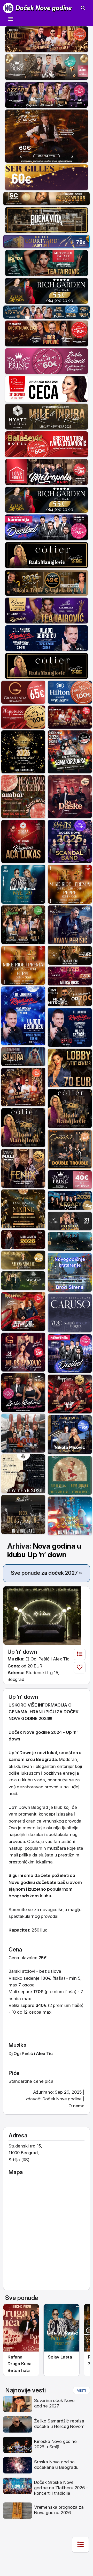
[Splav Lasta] (23, 884)
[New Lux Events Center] (70, 976)
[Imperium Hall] (70, 796)
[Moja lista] (80, 1655)
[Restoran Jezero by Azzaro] (47, 312)
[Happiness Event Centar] (23, 717)
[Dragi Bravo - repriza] (47, 638)
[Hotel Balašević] (47, 444)
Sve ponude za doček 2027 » (47, 1573)
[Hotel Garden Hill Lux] (23, 1087)
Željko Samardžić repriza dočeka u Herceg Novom (59, 2424)
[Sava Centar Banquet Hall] (47, 198)
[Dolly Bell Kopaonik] (23, 1433)
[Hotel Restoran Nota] (23, 1239)
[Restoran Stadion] (70, 996)
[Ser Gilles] (47, 177)
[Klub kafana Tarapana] (23, 1056)
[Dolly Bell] (23, 1514)
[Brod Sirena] (70, 1272)
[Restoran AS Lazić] (70, 955)
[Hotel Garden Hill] (47, 39)
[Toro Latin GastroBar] (23, 752)
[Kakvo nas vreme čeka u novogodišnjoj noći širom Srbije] (18, 2510)
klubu (45, 1896)
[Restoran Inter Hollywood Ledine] (70, 717)
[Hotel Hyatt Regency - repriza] (23, 841)
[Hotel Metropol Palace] (47, 263)
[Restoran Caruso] (70, 1312)
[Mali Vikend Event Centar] (23, 1168)
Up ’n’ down (22, 1652)
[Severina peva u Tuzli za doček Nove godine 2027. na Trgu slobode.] (18, 2404)
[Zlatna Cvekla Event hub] (70, 841)
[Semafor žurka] (70, 752)
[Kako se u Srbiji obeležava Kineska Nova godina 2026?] (18, 2444)
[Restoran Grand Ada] (23, 692)
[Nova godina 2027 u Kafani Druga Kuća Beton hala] (21, 2328)
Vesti (82, 2390)
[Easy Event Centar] (23, 1260)
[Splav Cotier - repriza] (47, 555)
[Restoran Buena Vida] (47, 220)
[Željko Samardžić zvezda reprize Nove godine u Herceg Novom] (18, 2424)
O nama (76, 2106)
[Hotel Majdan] (70, 924)
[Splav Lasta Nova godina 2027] (61, 2328)
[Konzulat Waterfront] (70, 1200)
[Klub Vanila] (70, 1221)
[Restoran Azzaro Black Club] (47, 94)
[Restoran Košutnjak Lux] (47, 333)
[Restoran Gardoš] (70, 1149)
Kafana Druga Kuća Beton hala (20, 2364)
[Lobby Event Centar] (70, 1068)
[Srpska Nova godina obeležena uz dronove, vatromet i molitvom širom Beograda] (18, 2465)
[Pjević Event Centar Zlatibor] (47, 388)
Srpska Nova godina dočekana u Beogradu (56, 2465)
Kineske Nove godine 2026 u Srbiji (55, 2444)
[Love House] (47, 471)
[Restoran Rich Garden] (47, 290)
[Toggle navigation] (11, 19)
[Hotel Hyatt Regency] (47, 416)
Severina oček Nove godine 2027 (54, 2403)
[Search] (83, 8)
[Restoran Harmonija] (47, 527)
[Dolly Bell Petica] (70, 1515)
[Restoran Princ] (47, 361)
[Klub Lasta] (23, 965)
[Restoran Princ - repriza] (47, 67)
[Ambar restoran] (23, 796)
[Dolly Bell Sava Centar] (23, 1474)
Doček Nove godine (44, 8)
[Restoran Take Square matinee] (23, 1208)
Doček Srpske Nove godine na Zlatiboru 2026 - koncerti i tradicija (61, 2488)
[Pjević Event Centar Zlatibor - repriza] (47, 610)
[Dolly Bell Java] (70, 1475)
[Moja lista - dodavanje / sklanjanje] (80, 1668)
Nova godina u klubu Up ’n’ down (44, 1550)
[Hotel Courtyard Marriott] (47, 241)
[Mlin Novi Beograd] (47, 136)
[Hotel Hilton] (70, 692)
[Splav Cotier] (47, 582)
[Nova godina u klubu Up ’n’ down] (42, 1615)
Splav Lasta (60, 2357)
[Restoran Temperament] (70, 1241)
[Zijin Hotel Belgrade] (70, 1434)
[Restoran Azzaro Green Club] (23, 924)
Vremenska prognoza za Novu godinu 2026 (59, 2510)
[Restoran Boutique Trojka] (23, 1280)
